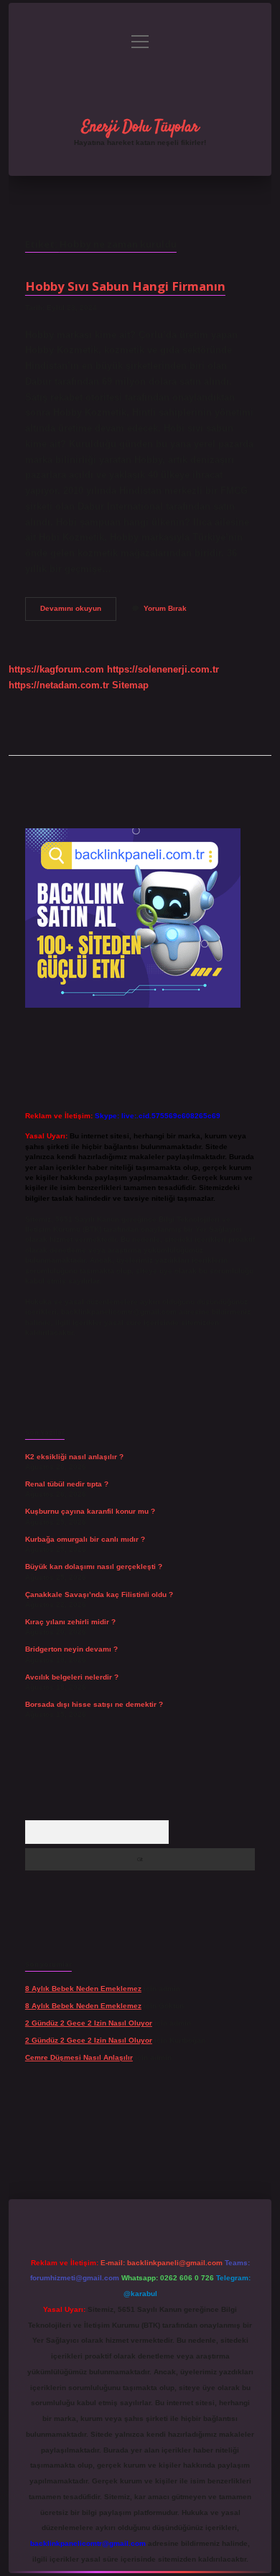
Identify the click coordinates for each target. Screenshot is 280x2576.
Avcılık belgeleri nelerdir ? (72, 1677)
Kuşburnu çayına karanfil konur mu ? (90, 1511)
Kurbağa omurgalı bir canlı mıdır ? (85, 1539)
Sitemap (130, 685)
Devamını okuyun (78, 612)
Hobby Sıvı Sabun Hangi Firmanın (125, 286)
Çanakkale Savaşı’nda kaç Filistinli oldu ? (99, 1594)
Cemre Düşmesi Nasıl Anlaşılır (79, 2057)
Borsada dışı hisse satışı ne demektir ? (94, 1704)
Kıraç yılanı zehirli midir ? (70, 1622)
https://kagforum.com (56, 669)
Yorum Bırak (165, 608)
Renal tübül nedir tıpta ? (67, 1484)
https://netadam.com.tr (59, 685)
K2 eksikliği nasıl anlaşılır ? (74, 1457)
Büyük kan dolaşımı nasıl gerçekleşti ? (94, 1566)
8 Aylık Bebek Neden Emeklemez (83, 1989)
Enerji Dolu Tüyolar (140, 127)
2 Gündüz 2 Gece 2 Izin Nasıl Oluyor (89, 2023)
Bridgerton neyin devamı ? (71, 1649)
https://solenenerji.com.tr (163, 669)
